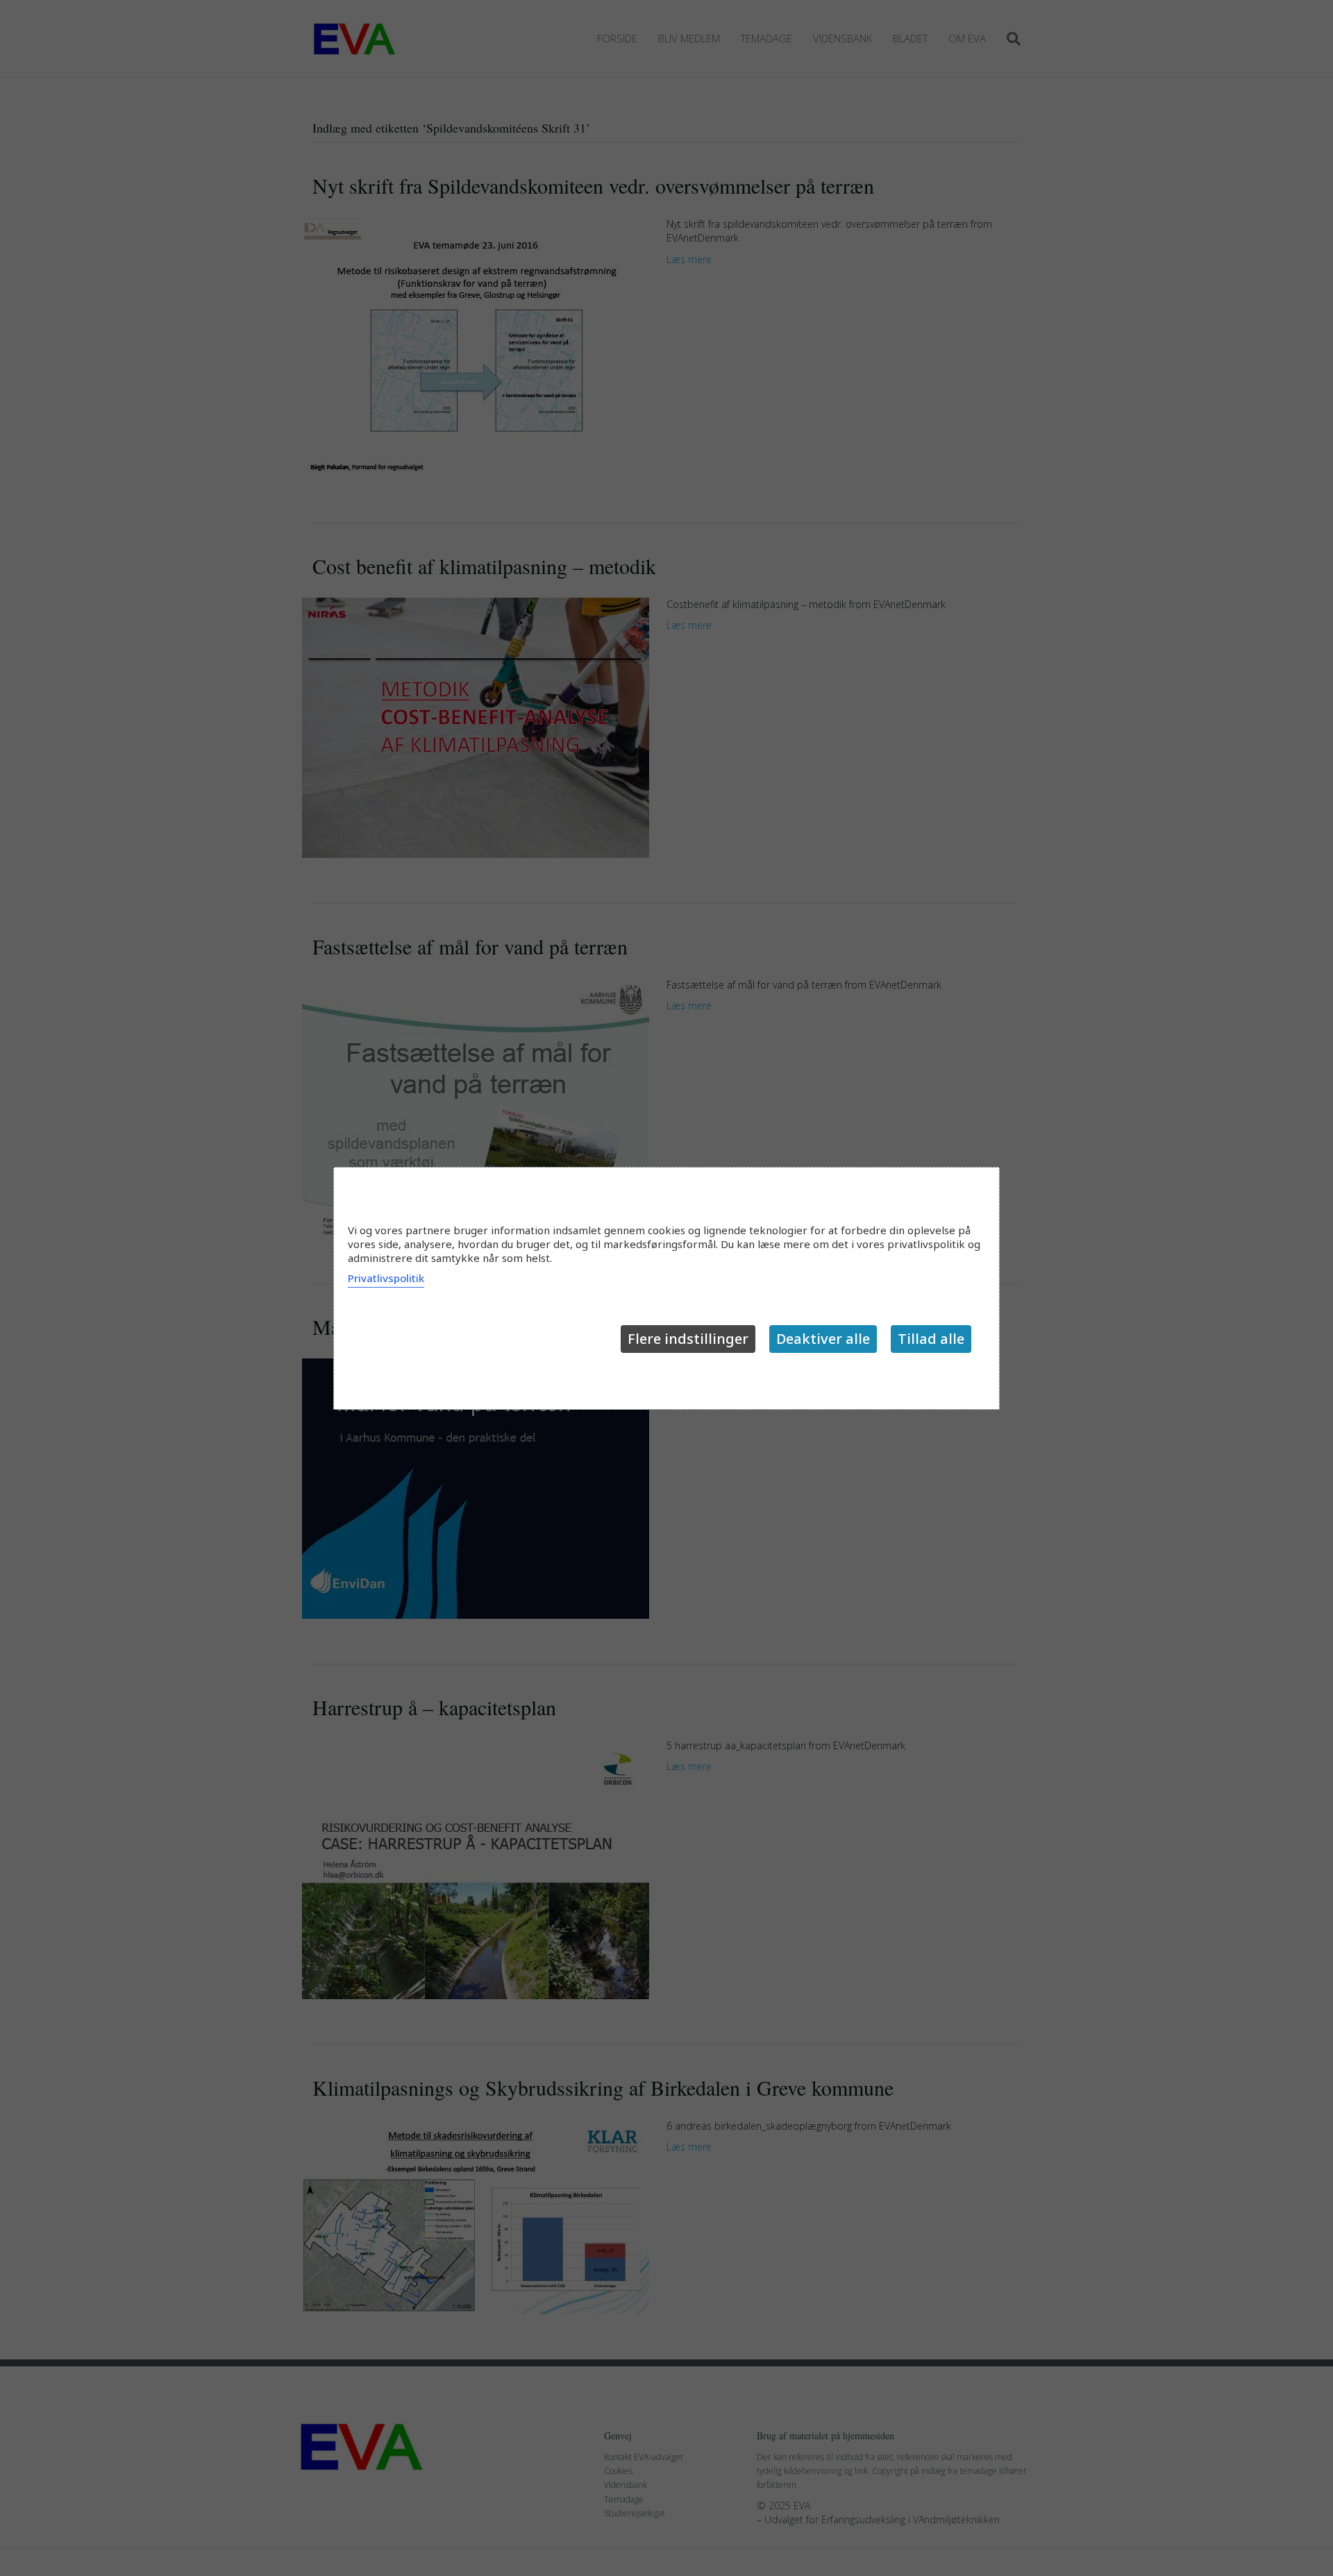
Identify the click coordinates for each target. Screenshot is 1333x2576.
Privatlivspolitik (386, 1278)
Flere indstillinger (688, 1339)
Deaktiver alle (823, 1339)
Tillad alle (931, 1339)
